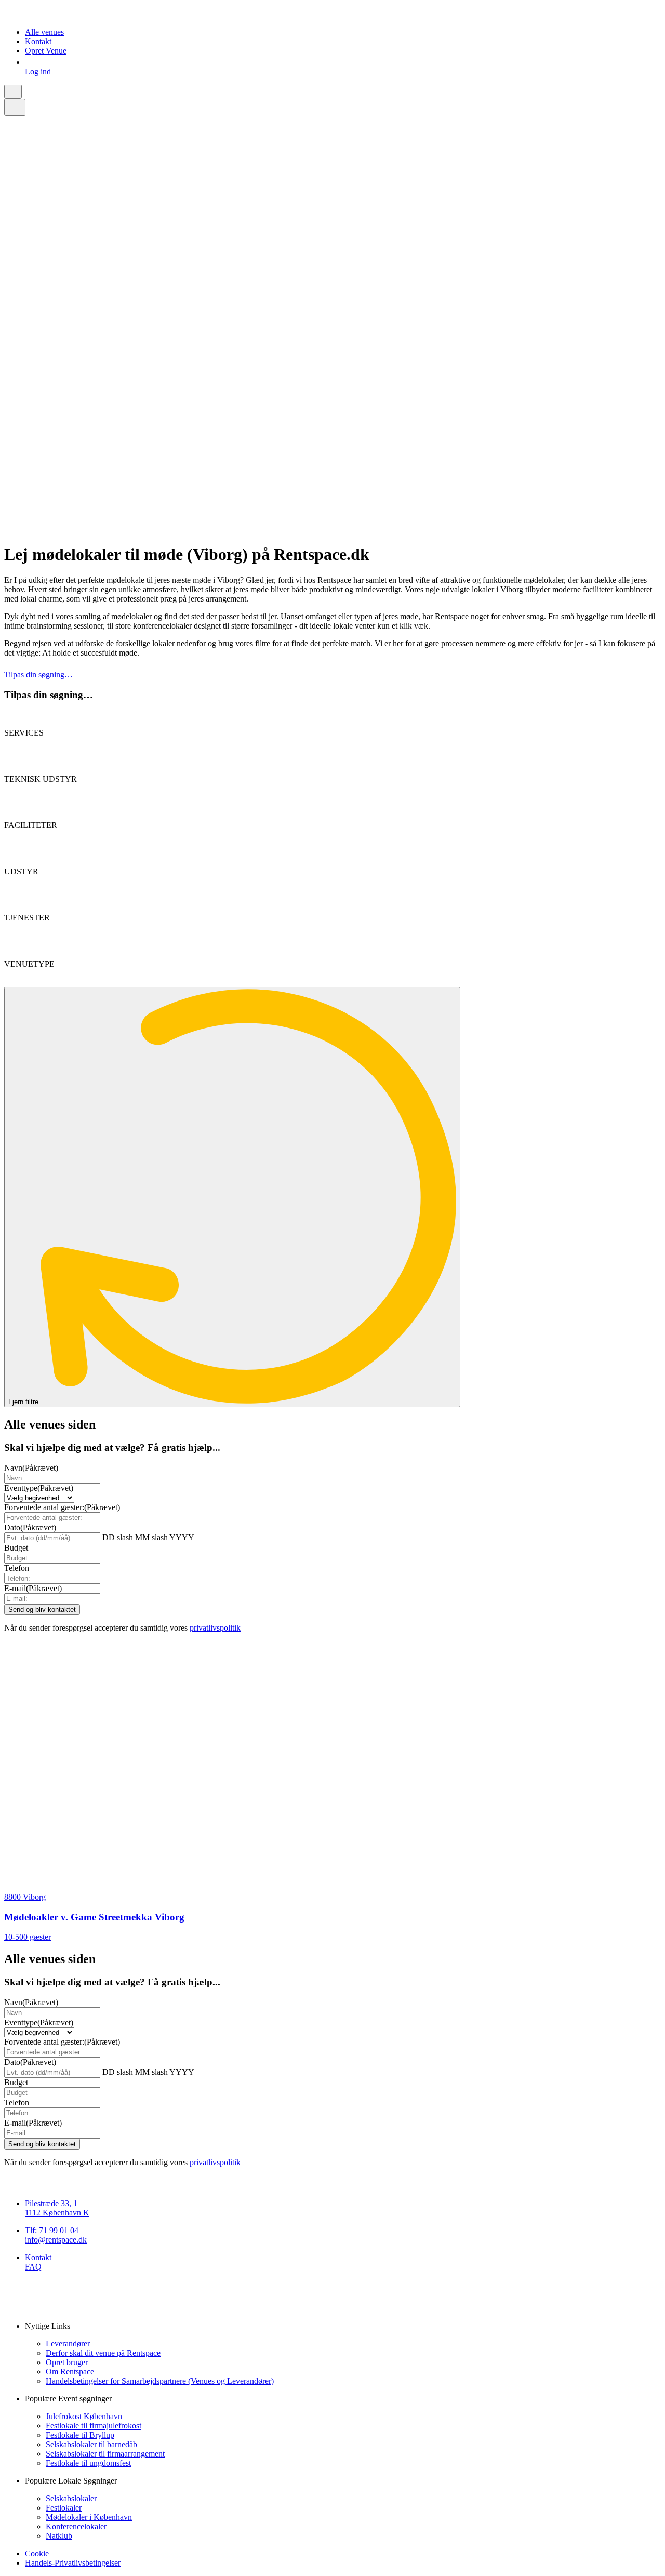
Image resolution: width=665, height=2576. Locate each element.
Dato (30, 1527)
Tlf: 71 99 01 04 (52, 2230)
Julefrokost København (84, 2416)
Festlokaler (64, 2508)
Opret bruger (67, 2362)
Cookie (37, 2553)
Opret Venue (46, 51)
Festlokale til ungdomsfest (88, 2463)
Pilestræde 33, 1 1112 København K (57, 2208)
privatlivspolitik (215, 1628)
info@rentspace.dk (56, 2240)
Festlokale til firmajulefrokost (94, 2426)
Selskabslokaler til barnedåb (91, 2444)
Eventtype (39, 1488)
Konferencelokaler (76, 2526)
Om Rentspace (70, 2372)
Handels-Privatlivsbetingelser (73, 2563)
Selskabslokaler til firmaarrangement (105, 2454)
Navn (31, 1468)
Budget (16, 1548)
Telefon (17, 1568)
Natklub (59, 2536)
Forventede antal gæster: (62, 1507)
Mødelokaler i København (89, 2517)
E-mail (33, 1588)
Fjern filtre (24, 1402)
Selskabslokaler (71, 2498)
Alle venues (44, 32)
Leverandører (68, 2344)
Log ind (38, 71)
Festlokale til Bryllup (80, 2435)
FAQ (33, 2267)
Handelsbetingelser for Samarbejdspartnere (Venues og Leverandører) (160, 2381)
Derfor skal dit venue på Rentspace (103, 2353)
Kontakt (38, 41)
